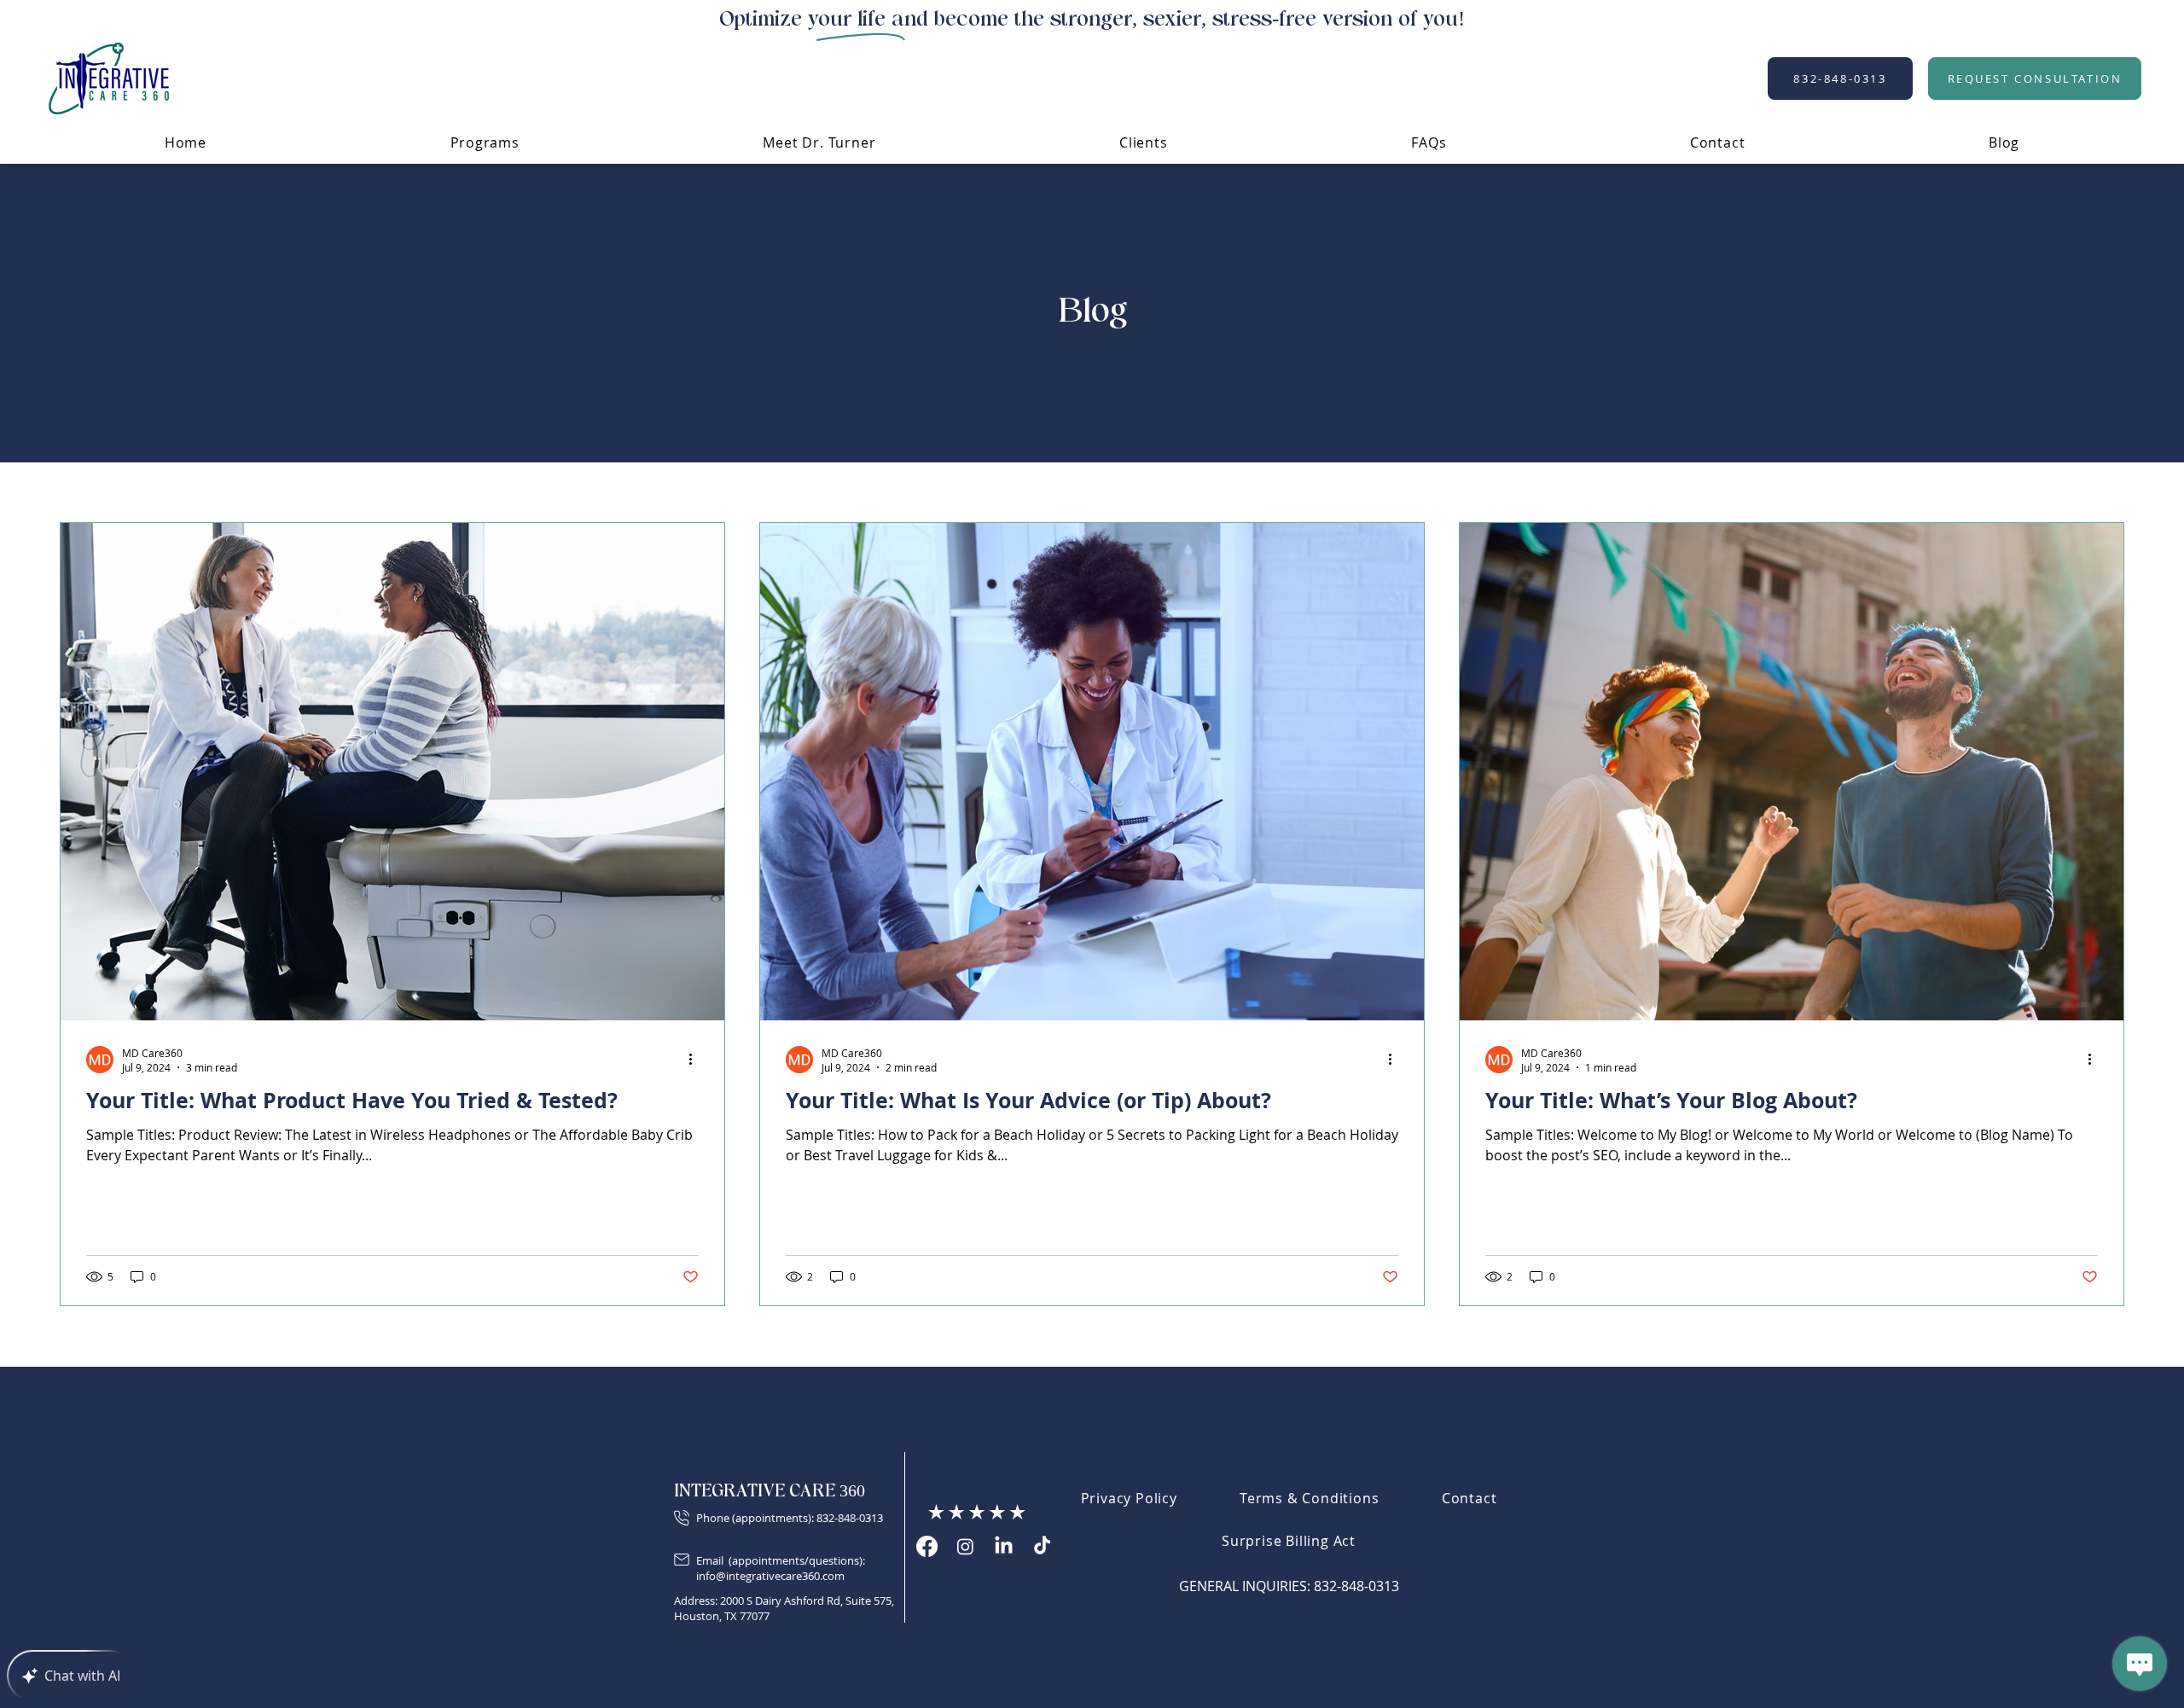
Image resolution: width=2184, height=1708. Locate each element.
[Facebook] (927, 1546)
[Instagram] (965, 1546)
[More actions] (696, 1060)
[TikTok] (1042, 1546)
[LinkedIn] (1004, 1546)
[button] (1143, 142)
